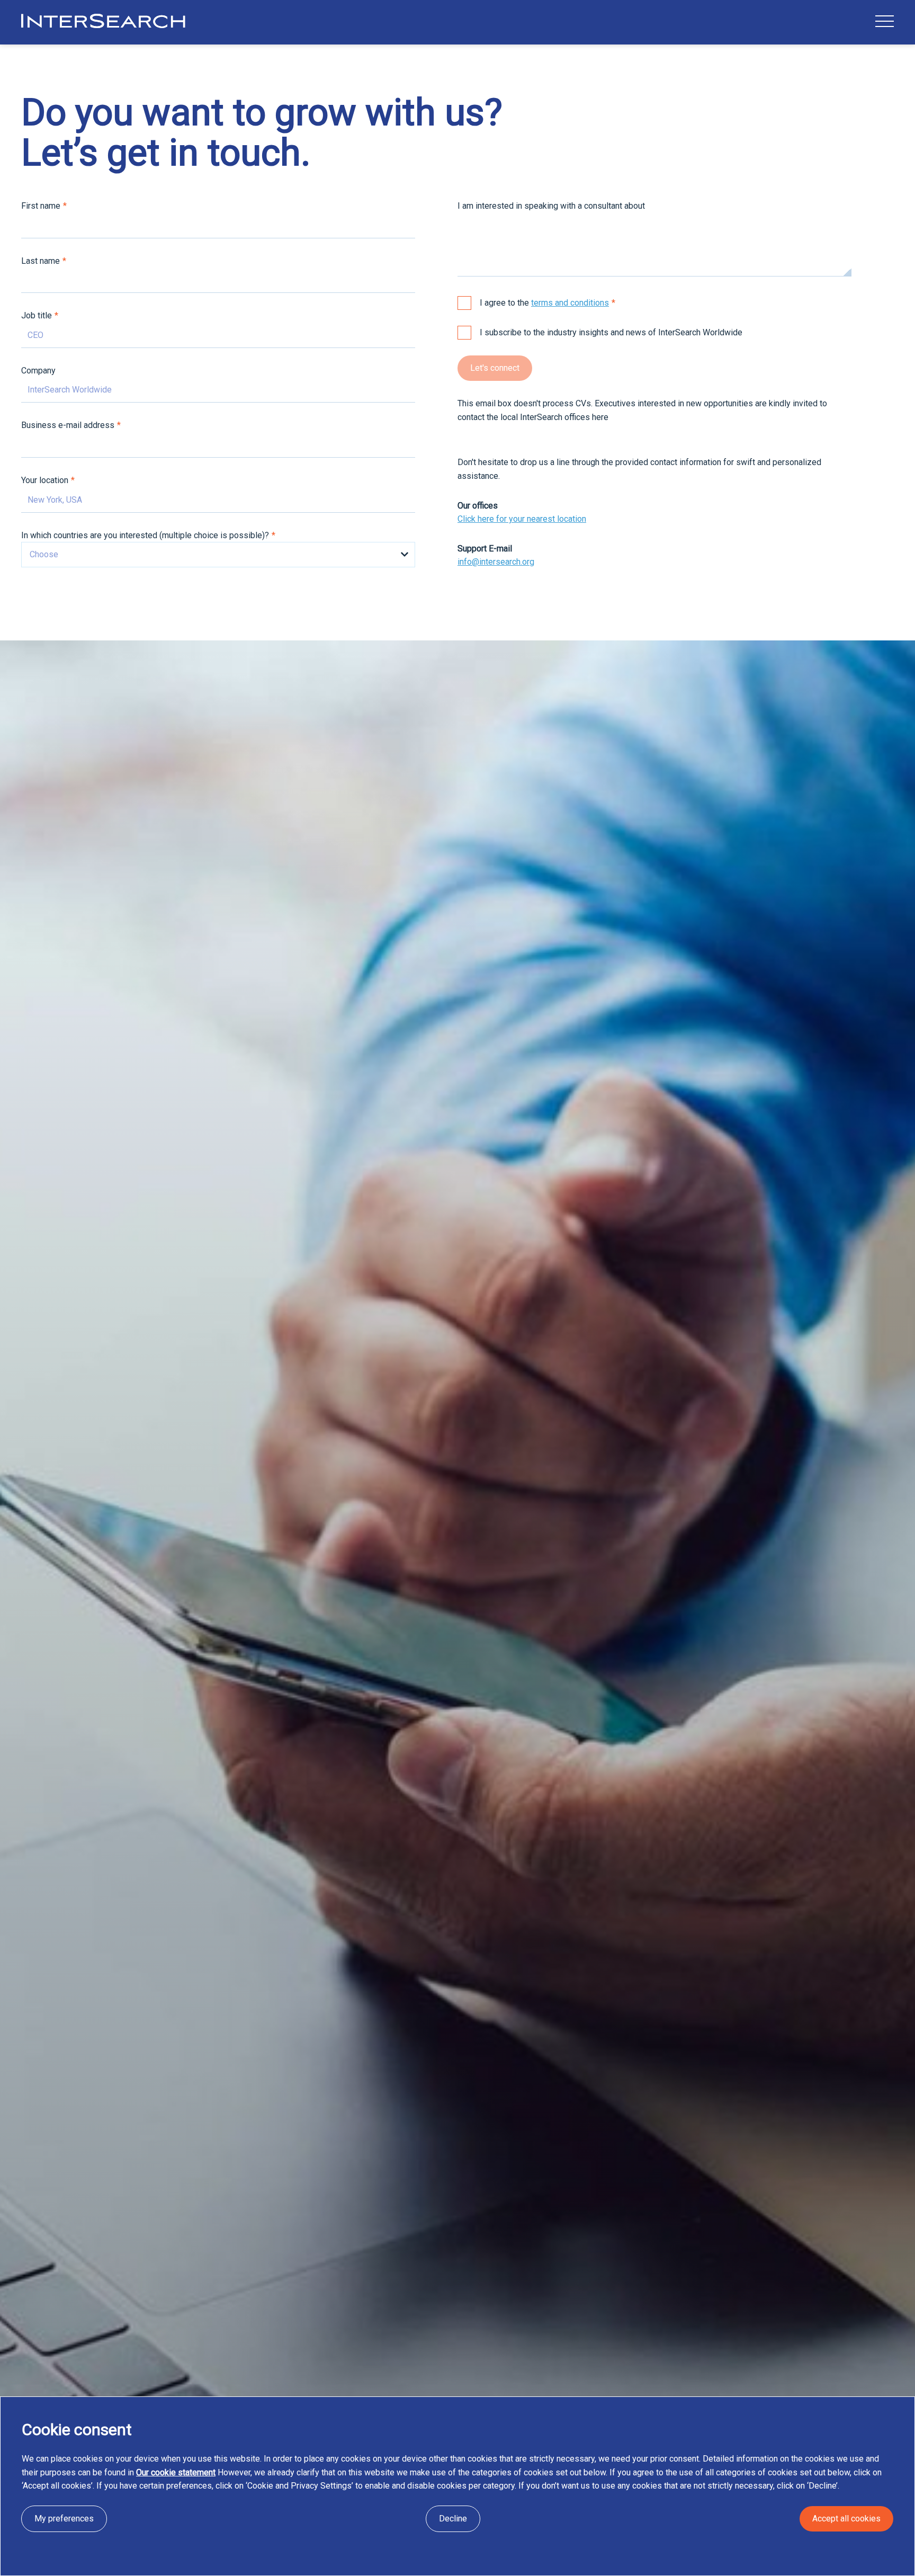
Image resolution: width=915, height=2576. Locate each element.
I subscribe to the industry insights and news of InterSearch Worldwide (611, 332)
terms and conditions (570, 303)
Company (38, 371)
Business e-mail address (68, 425)
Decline (453, 2519)
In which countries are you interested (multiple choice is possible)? (145, 535)
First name (41, 206)
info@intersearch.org (496, 562)
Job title (37, 315)
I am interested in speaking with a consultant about (551, 206)
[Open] (885, 21)
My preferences (64, 2519)
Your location (45, 480)
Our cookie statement (176, 2472)
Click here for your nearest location (522, 519)
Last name (41, 261)
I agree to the (544, 303)
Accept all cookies (846, 2519)
